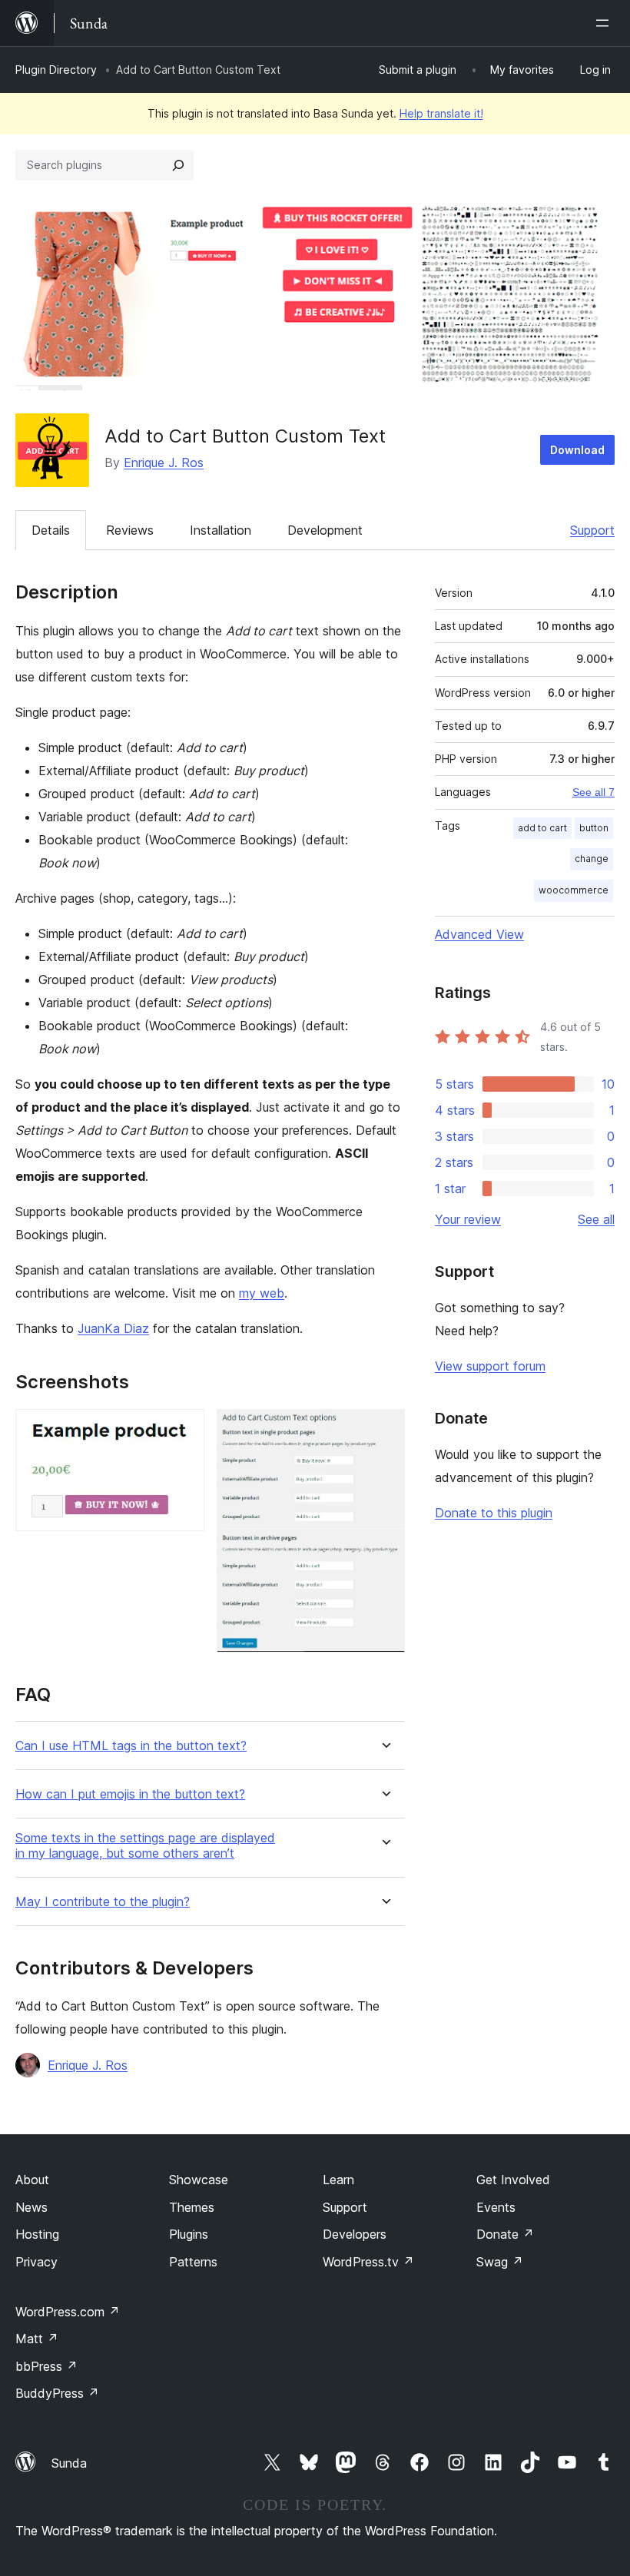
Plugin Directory (56, 70)
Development (325, 530)
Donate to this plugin (494, 1513)
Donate (505, 2234)
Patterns (193, 2262)
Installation (220, 530)
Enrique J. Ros (164, 462)
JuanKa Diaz (113, 1328)
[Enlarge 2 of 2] (384, 1430)
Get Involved (513, 2180)
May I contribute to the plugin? (103, 1902)
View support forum (490, 1366)
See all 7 (594, 792)
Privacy (36, 2262)
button (594, 828)
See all (596, 1219)
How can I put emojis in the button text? (130, 1794)
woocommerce (574, 890)
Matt (37, 2339)
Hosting (37, 2234)
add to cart (542, 828)
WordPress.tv (368, 2262)
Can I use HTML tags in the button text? (131, 1746)
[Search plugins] (178, 165)
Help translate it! (441, 113)
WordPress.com (68, 2312)
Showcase (199, 2180)
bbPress (46, 2366)
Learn (338, 2180)
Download (577, 450)
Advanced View (479, 934)
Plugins (189, 2234)
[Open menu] (605, 23)
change (592, 859)
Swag (500, 2262)
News (31, 2207)
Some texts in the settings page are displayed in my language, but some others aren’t (145, 1845)
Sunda (69, 2463)
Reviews (130, 530)
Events (496, 2207)
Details (51, 530)
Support (592, 530)
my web (262, 1293)
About (32, 2180)
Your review (468, 1219)
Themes (192, 2207)
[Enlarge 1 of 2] (184, 1430)
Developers (355, 2234)
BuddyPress (57, 2393)
